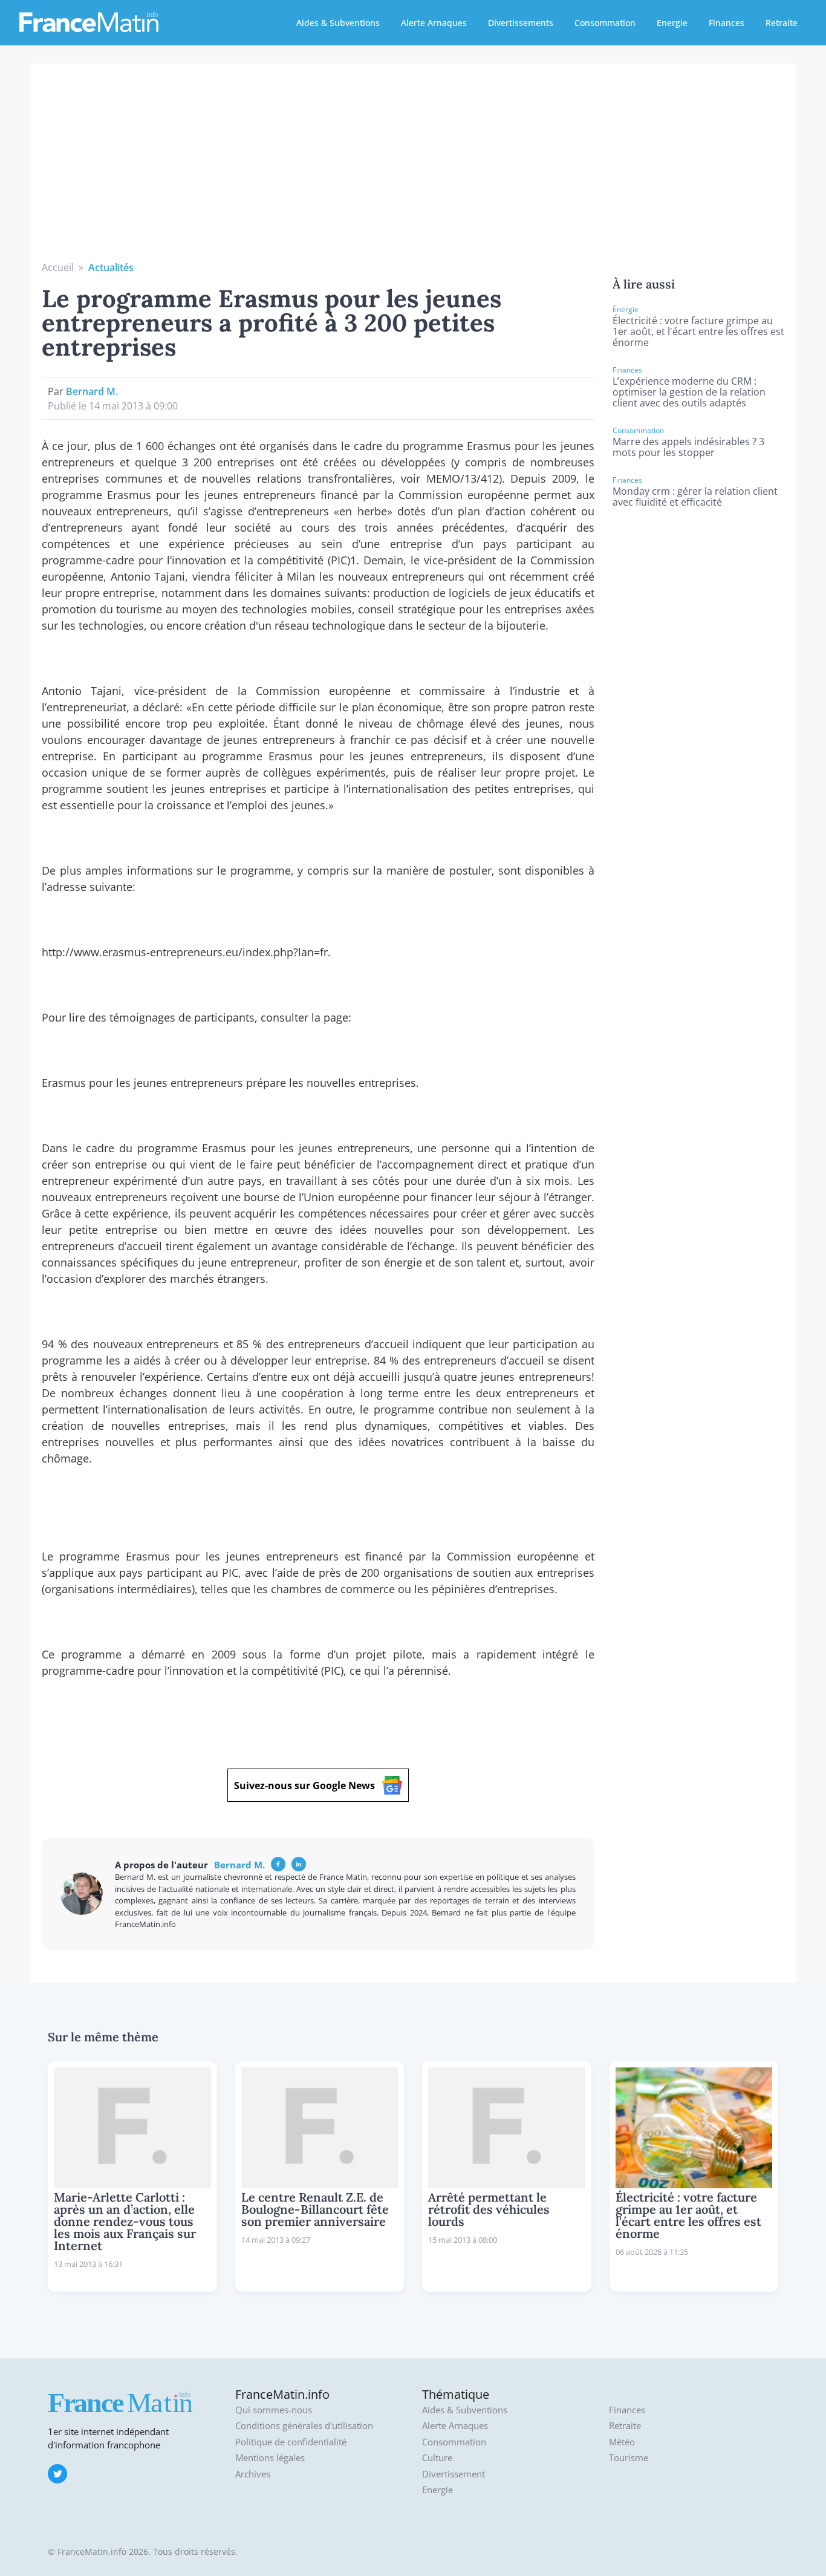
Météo (622, 2442)
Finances (727, 23)
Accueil (58, 267)
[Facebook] (278, 1864)
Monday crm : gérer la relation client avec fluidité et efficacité (695, 497)
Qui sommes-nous (274, 2410)
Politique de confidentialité (291, 2442)
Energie (672, 23)
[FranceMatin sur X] (57, 2474)
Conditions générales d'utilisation (304, 2426)
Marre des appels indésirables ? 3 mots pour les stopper (688, 447)
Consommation (605, 23)
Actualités (111, 267)
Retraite (782, 23)
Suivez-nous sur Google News (304, 1785)
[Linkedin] (299, 1864)
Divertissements (521, 23)
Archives (253, 2474)
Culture (437, 2458)
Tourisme (629, 2458)
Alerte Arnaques (434, 23)
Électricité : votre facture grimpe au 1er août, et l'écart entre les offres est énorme (698, 331)
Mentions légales (270, 2458)
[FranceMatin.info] (89, 21)
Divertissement (454, 2474)
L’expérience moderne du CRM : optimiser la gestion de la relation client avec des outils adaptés (689, 392)
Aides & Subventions (338, 23)
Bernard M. (92, 391)
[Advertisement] (413, 169)
